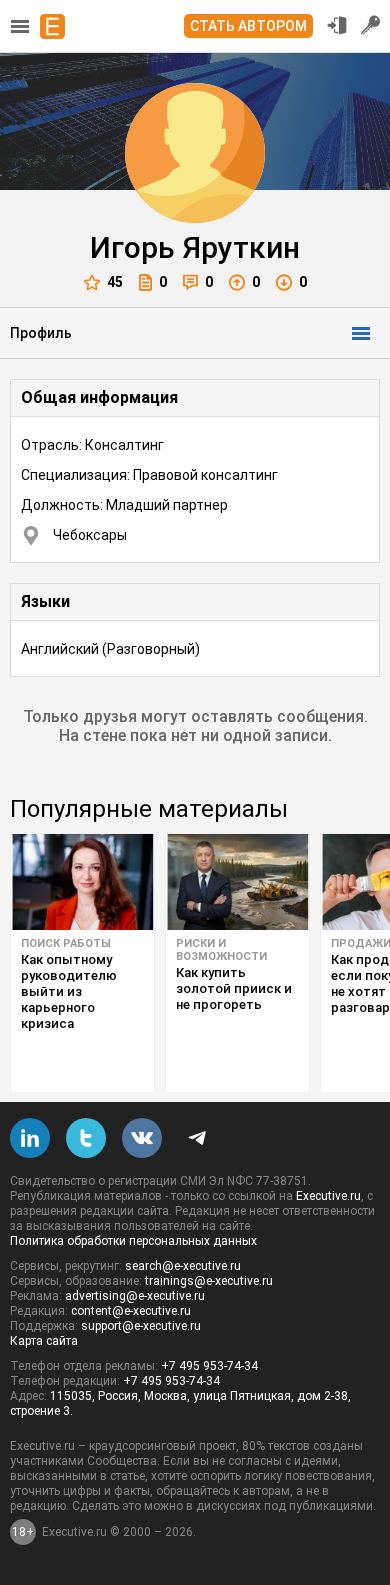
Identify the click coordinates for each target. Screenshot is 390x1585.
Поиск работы (66, 943)
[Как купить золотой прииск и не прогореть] (237, 882)
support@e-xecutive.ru (141, 1326)
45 (115, 282)
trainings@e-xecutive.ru (209, 1281)
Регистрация (371, 25)
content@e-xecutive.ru (131, 1311)
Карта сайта (44, 1341)
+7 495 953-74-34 (209, 1366)
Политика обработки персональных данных (133, 1241)
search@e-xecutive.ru (183, 1266)
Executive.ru (328, 1196)
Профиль (41, 333)
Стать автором (248, 26)
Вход (337, 25)
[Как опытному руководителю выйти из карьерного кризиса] (82, 882)
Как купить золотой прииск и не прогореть (234, 988)
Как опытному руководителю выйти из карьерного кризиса (69, 991)
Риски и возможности (221, 950)
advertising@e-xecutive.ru (135, 1296)
